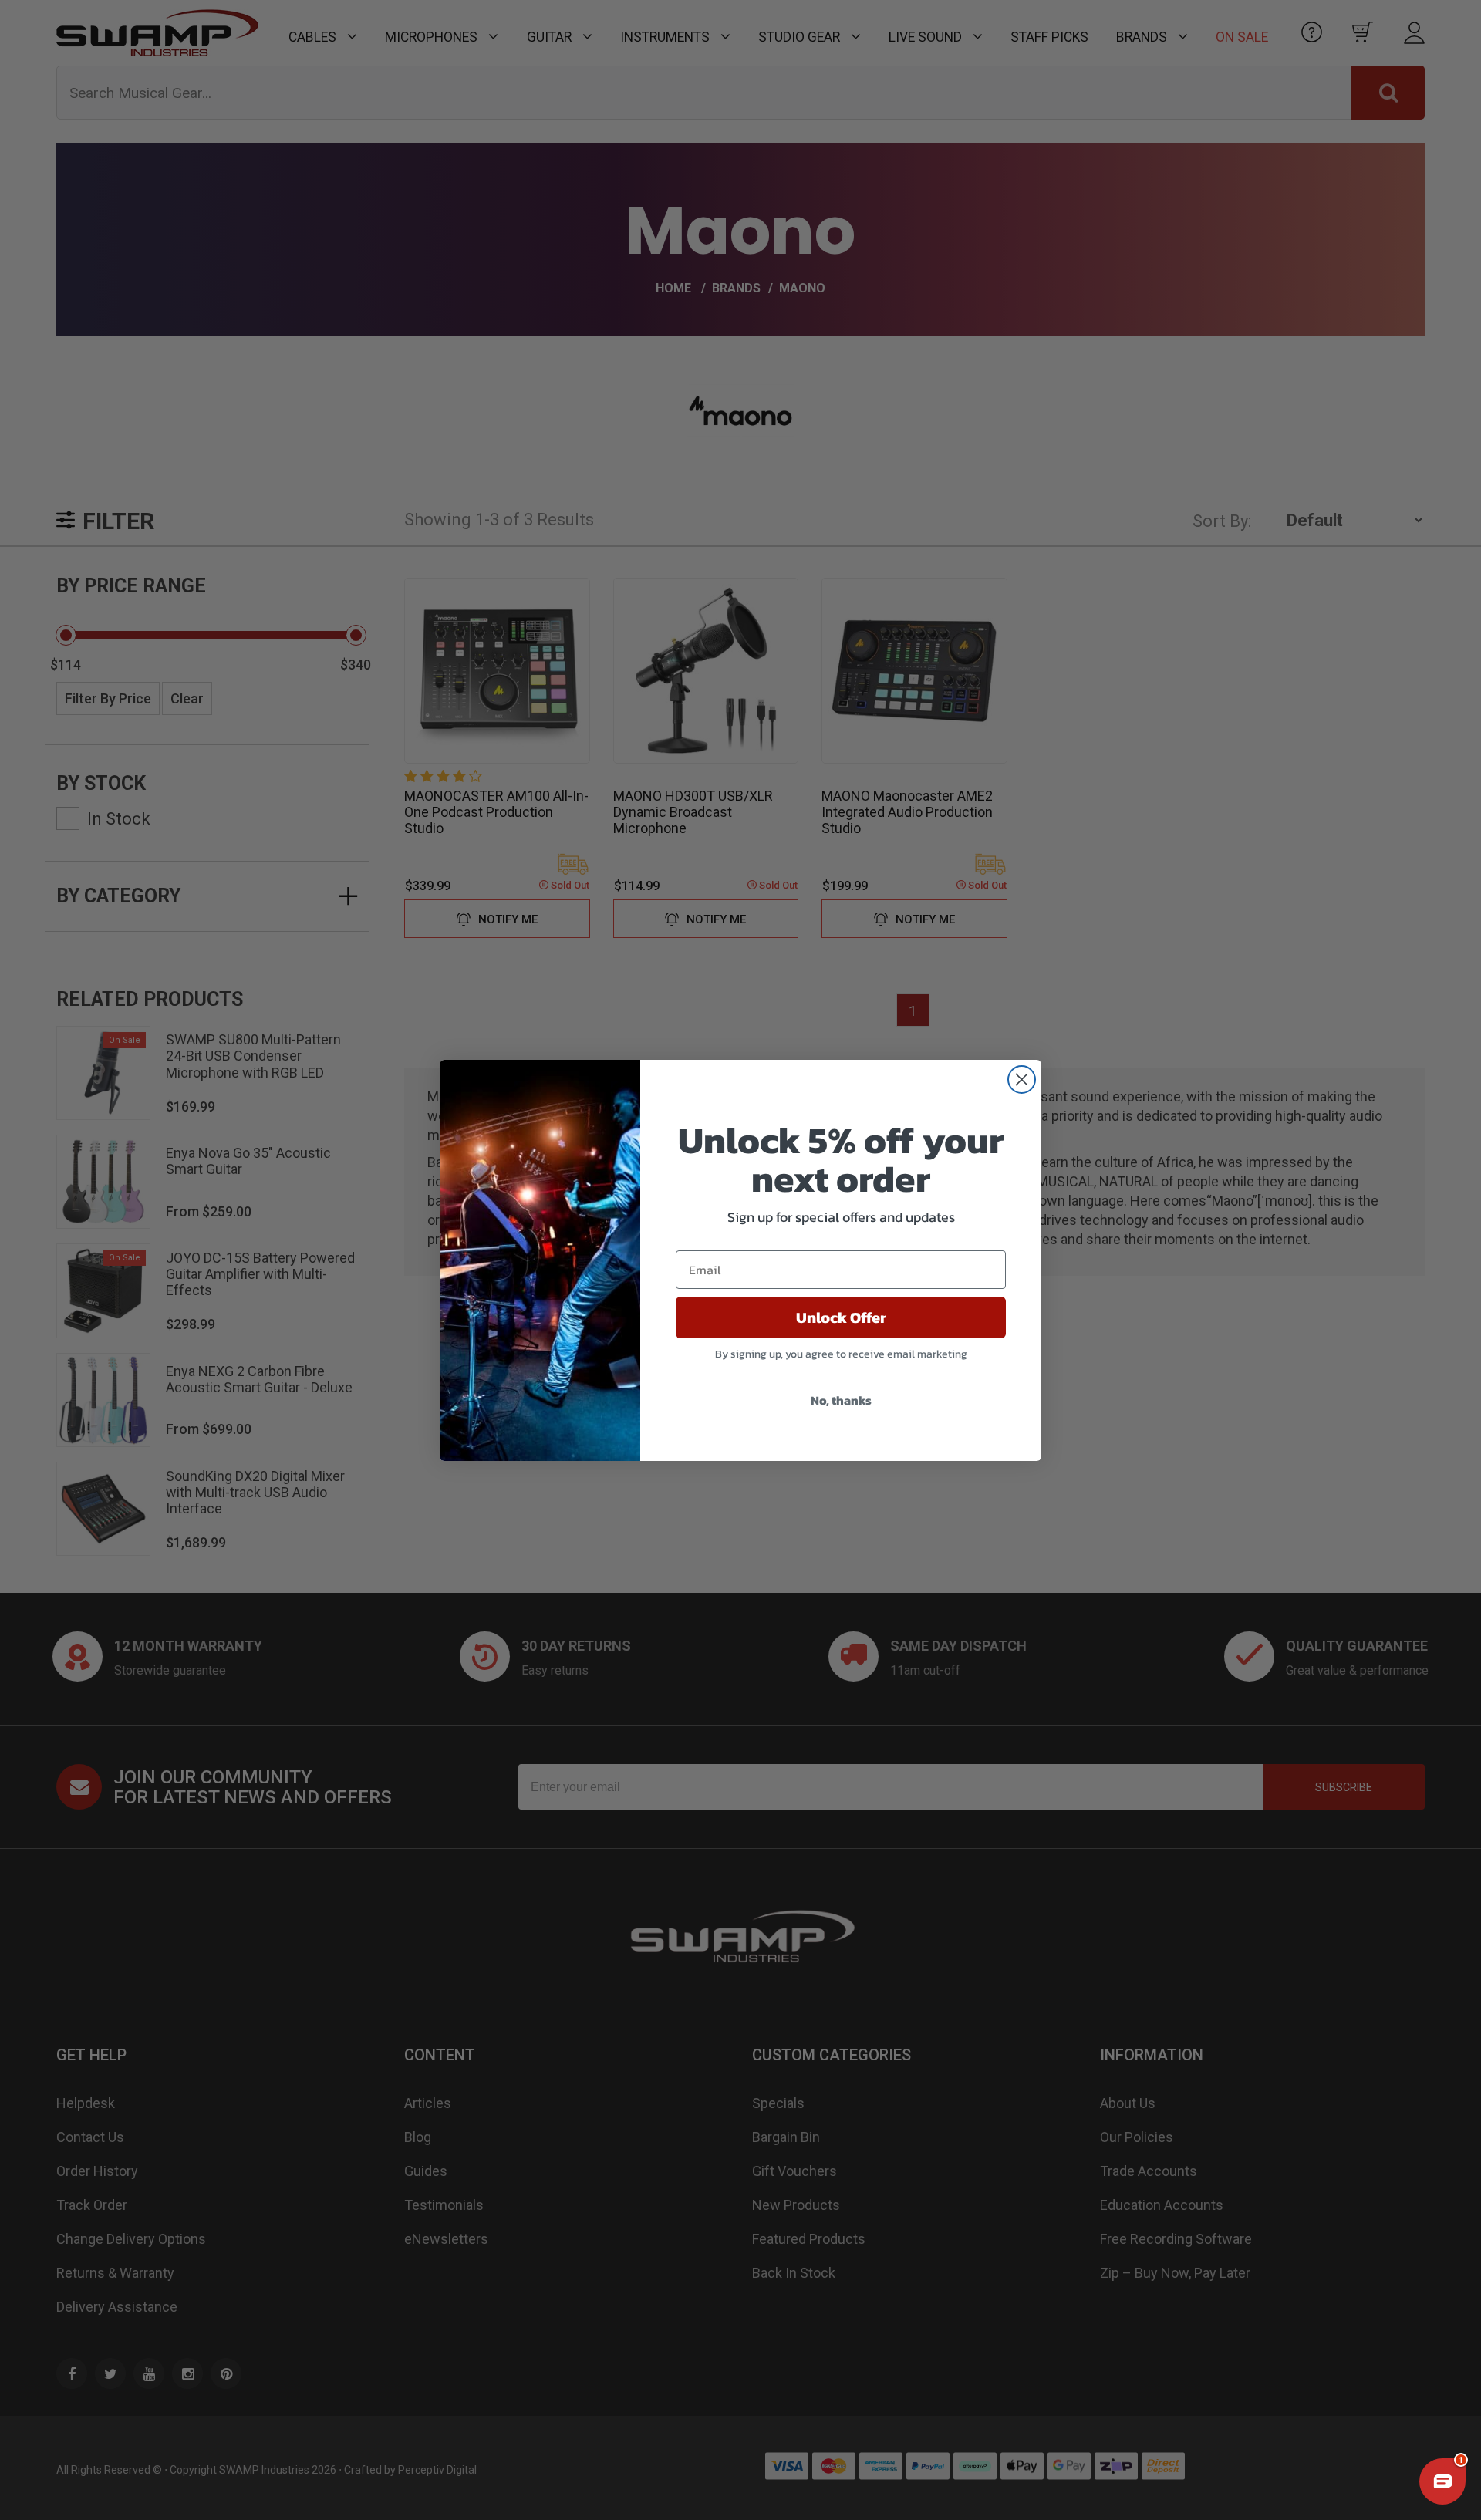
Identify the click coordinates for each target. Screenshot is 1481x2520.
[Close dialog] (1022, 1080)
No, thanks (841, 1400)
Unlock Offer (841, 1317)
